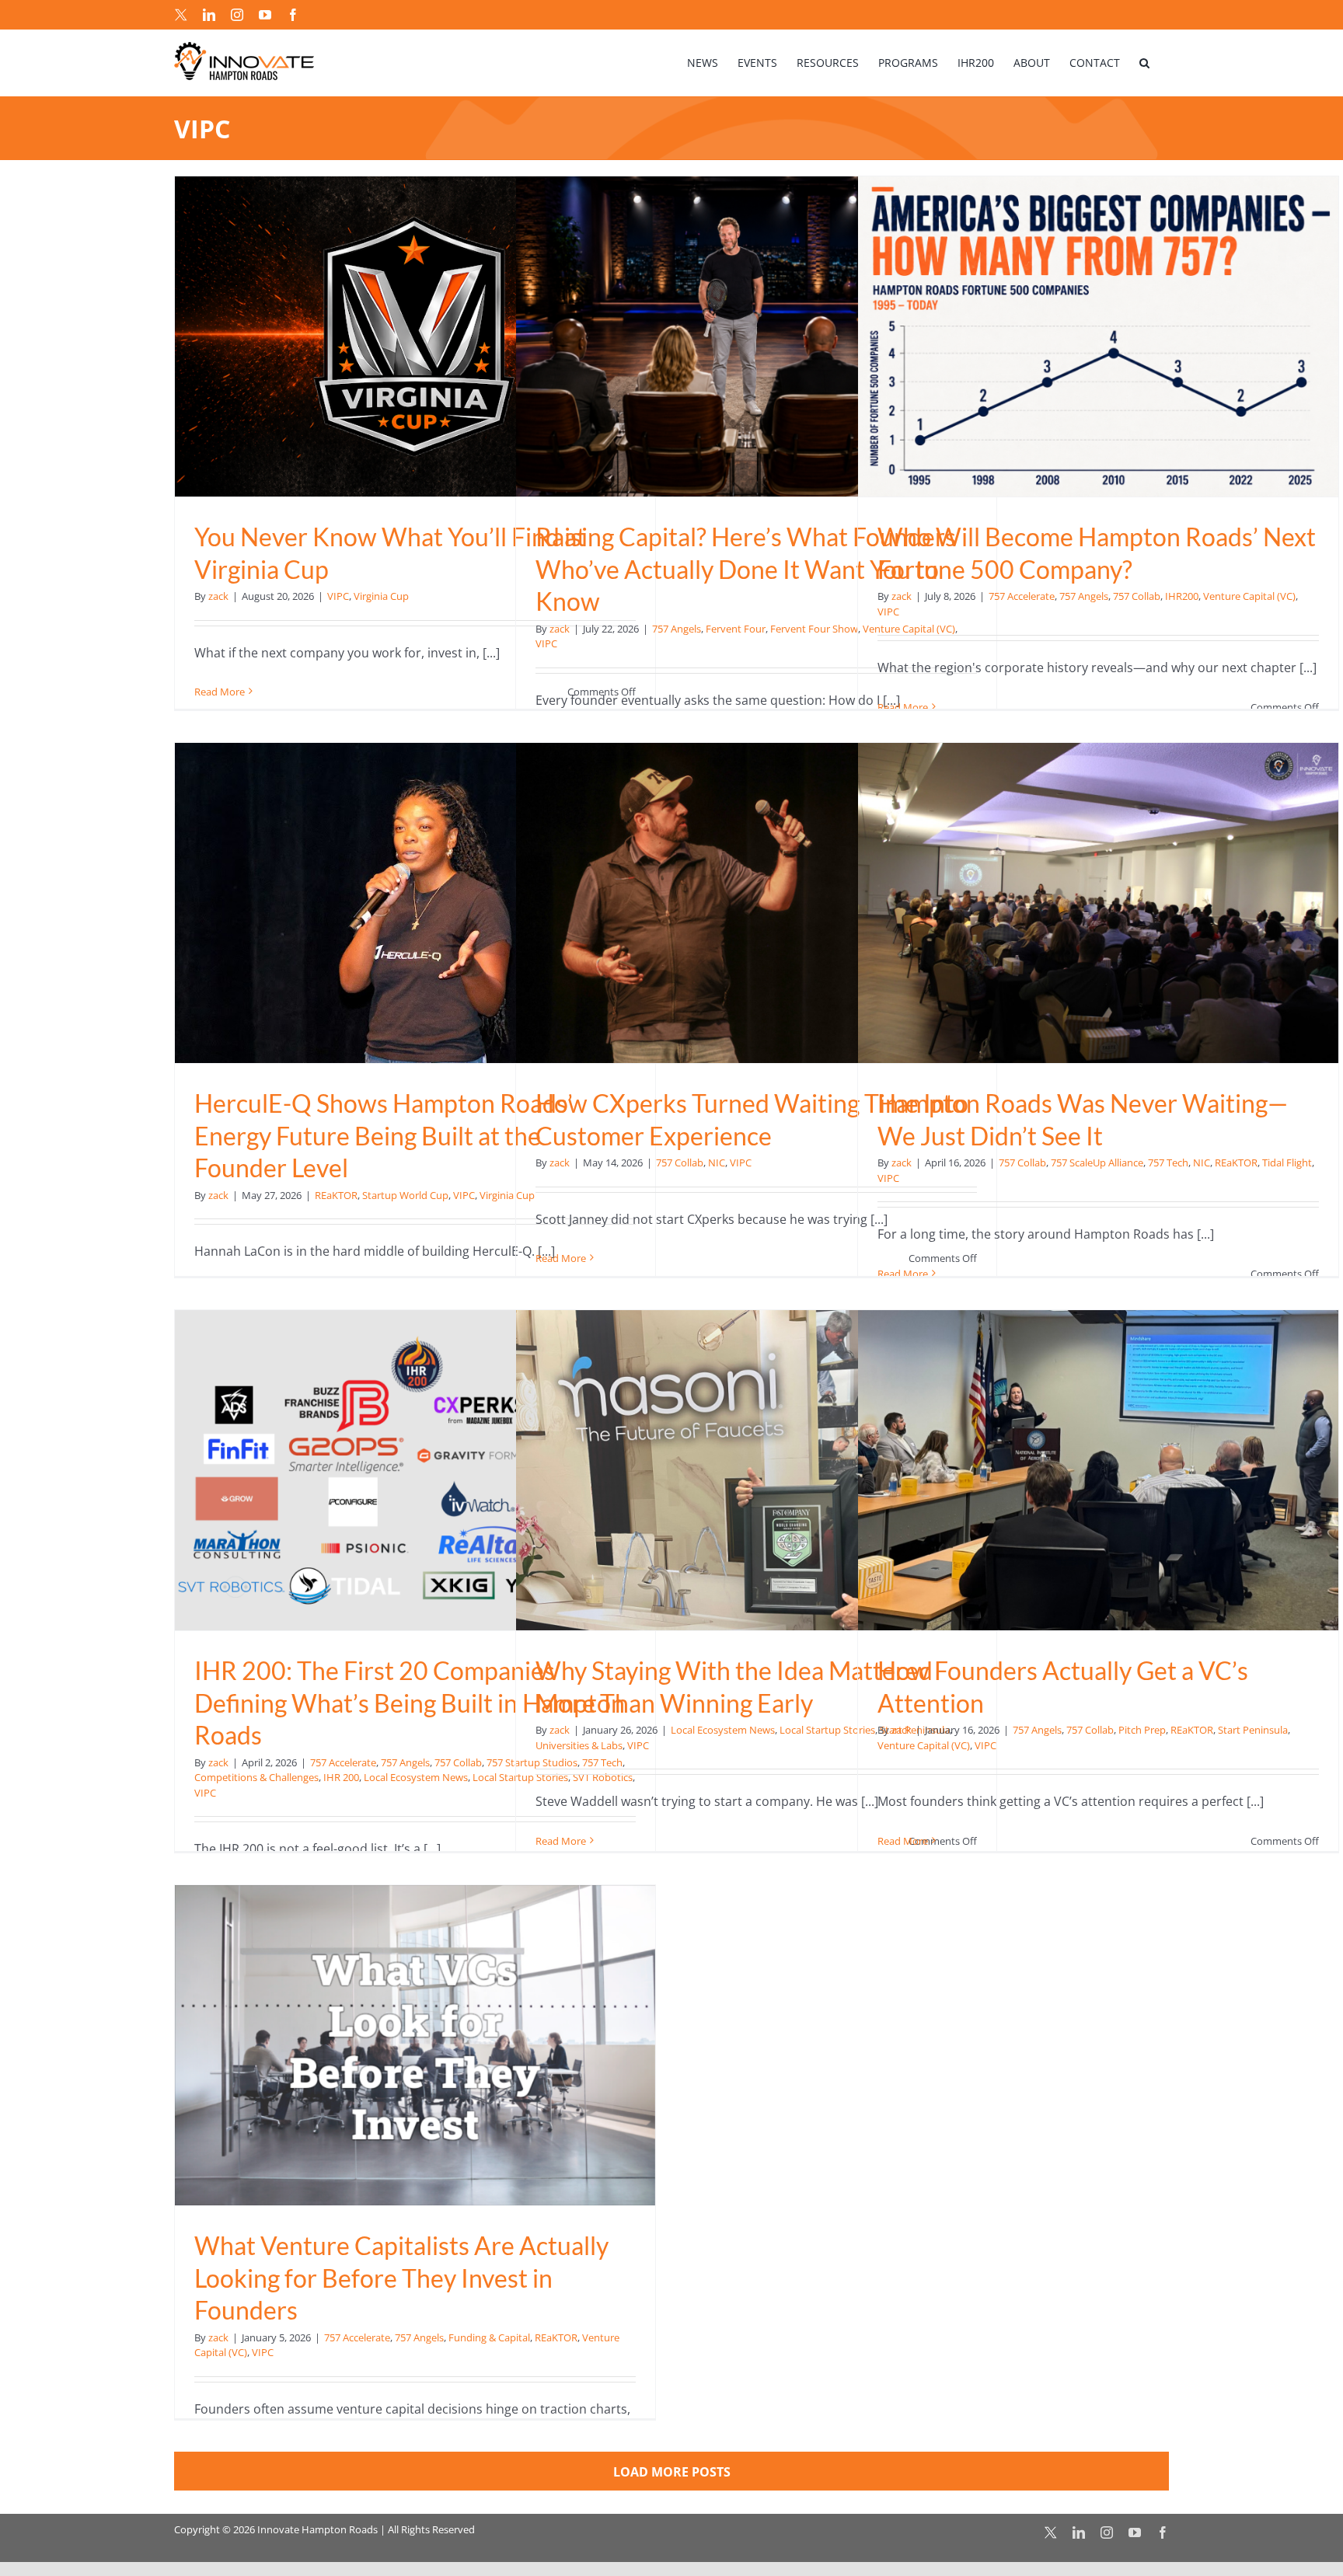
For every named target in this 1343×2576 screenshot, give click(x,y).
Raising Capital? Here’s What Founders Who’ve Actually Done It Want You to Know (746, 569)
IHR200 (1182, 596)
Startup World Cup (405, 1195)
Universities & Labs (579, 1745)
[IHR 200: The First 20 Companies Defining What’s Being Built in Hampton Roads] (415, 1470)
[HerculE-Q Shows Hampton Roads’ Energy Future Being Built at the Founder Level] (415, 903)
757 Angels (677, 629)
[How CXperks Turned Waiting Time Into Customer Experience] (756, 903)
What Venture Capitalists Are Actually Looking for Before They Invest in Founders (401, 2278)
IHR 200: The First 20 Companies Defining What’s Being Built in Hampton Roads (410, 1703)
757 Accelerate (1022, 596)
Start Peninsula (1253, 1730)
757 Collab (1137, 596)
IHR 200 (341, 1777)
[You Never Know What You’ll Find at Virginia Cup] (415, 336)
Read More (220, 692)
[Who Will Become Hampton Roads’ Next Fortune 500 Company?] (1098, 336)
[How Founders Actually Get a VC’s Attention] (1098, 1470)
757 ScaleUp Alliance (1097, 1163)
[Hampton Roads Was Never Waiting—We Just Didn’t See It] (1098, 903)
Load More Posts (672, 2472)
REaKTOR (336, 1195)
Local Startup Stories (827, 1730)
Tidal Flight (1287, 1163)
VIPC (338, 596)
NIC (717, 1163)
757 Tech (1168, 1163)
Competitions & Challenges (256, 1777)
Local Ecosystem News (416, 1777)
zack (218, 596)
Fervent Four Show (814, 629)
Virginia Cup (381, 596)
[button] (1144, 63)
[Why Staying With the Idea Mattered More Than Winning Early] (756, 1470)
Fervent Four (736, 629)
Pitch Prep (1142, 1730)
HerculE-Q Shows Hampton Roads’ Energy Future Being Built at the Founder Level (384, 1135)
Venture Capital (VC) (1249, 596)
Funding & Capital (489, 2337)
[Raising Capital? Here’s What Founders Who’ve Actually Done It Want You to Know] (756, 336)
